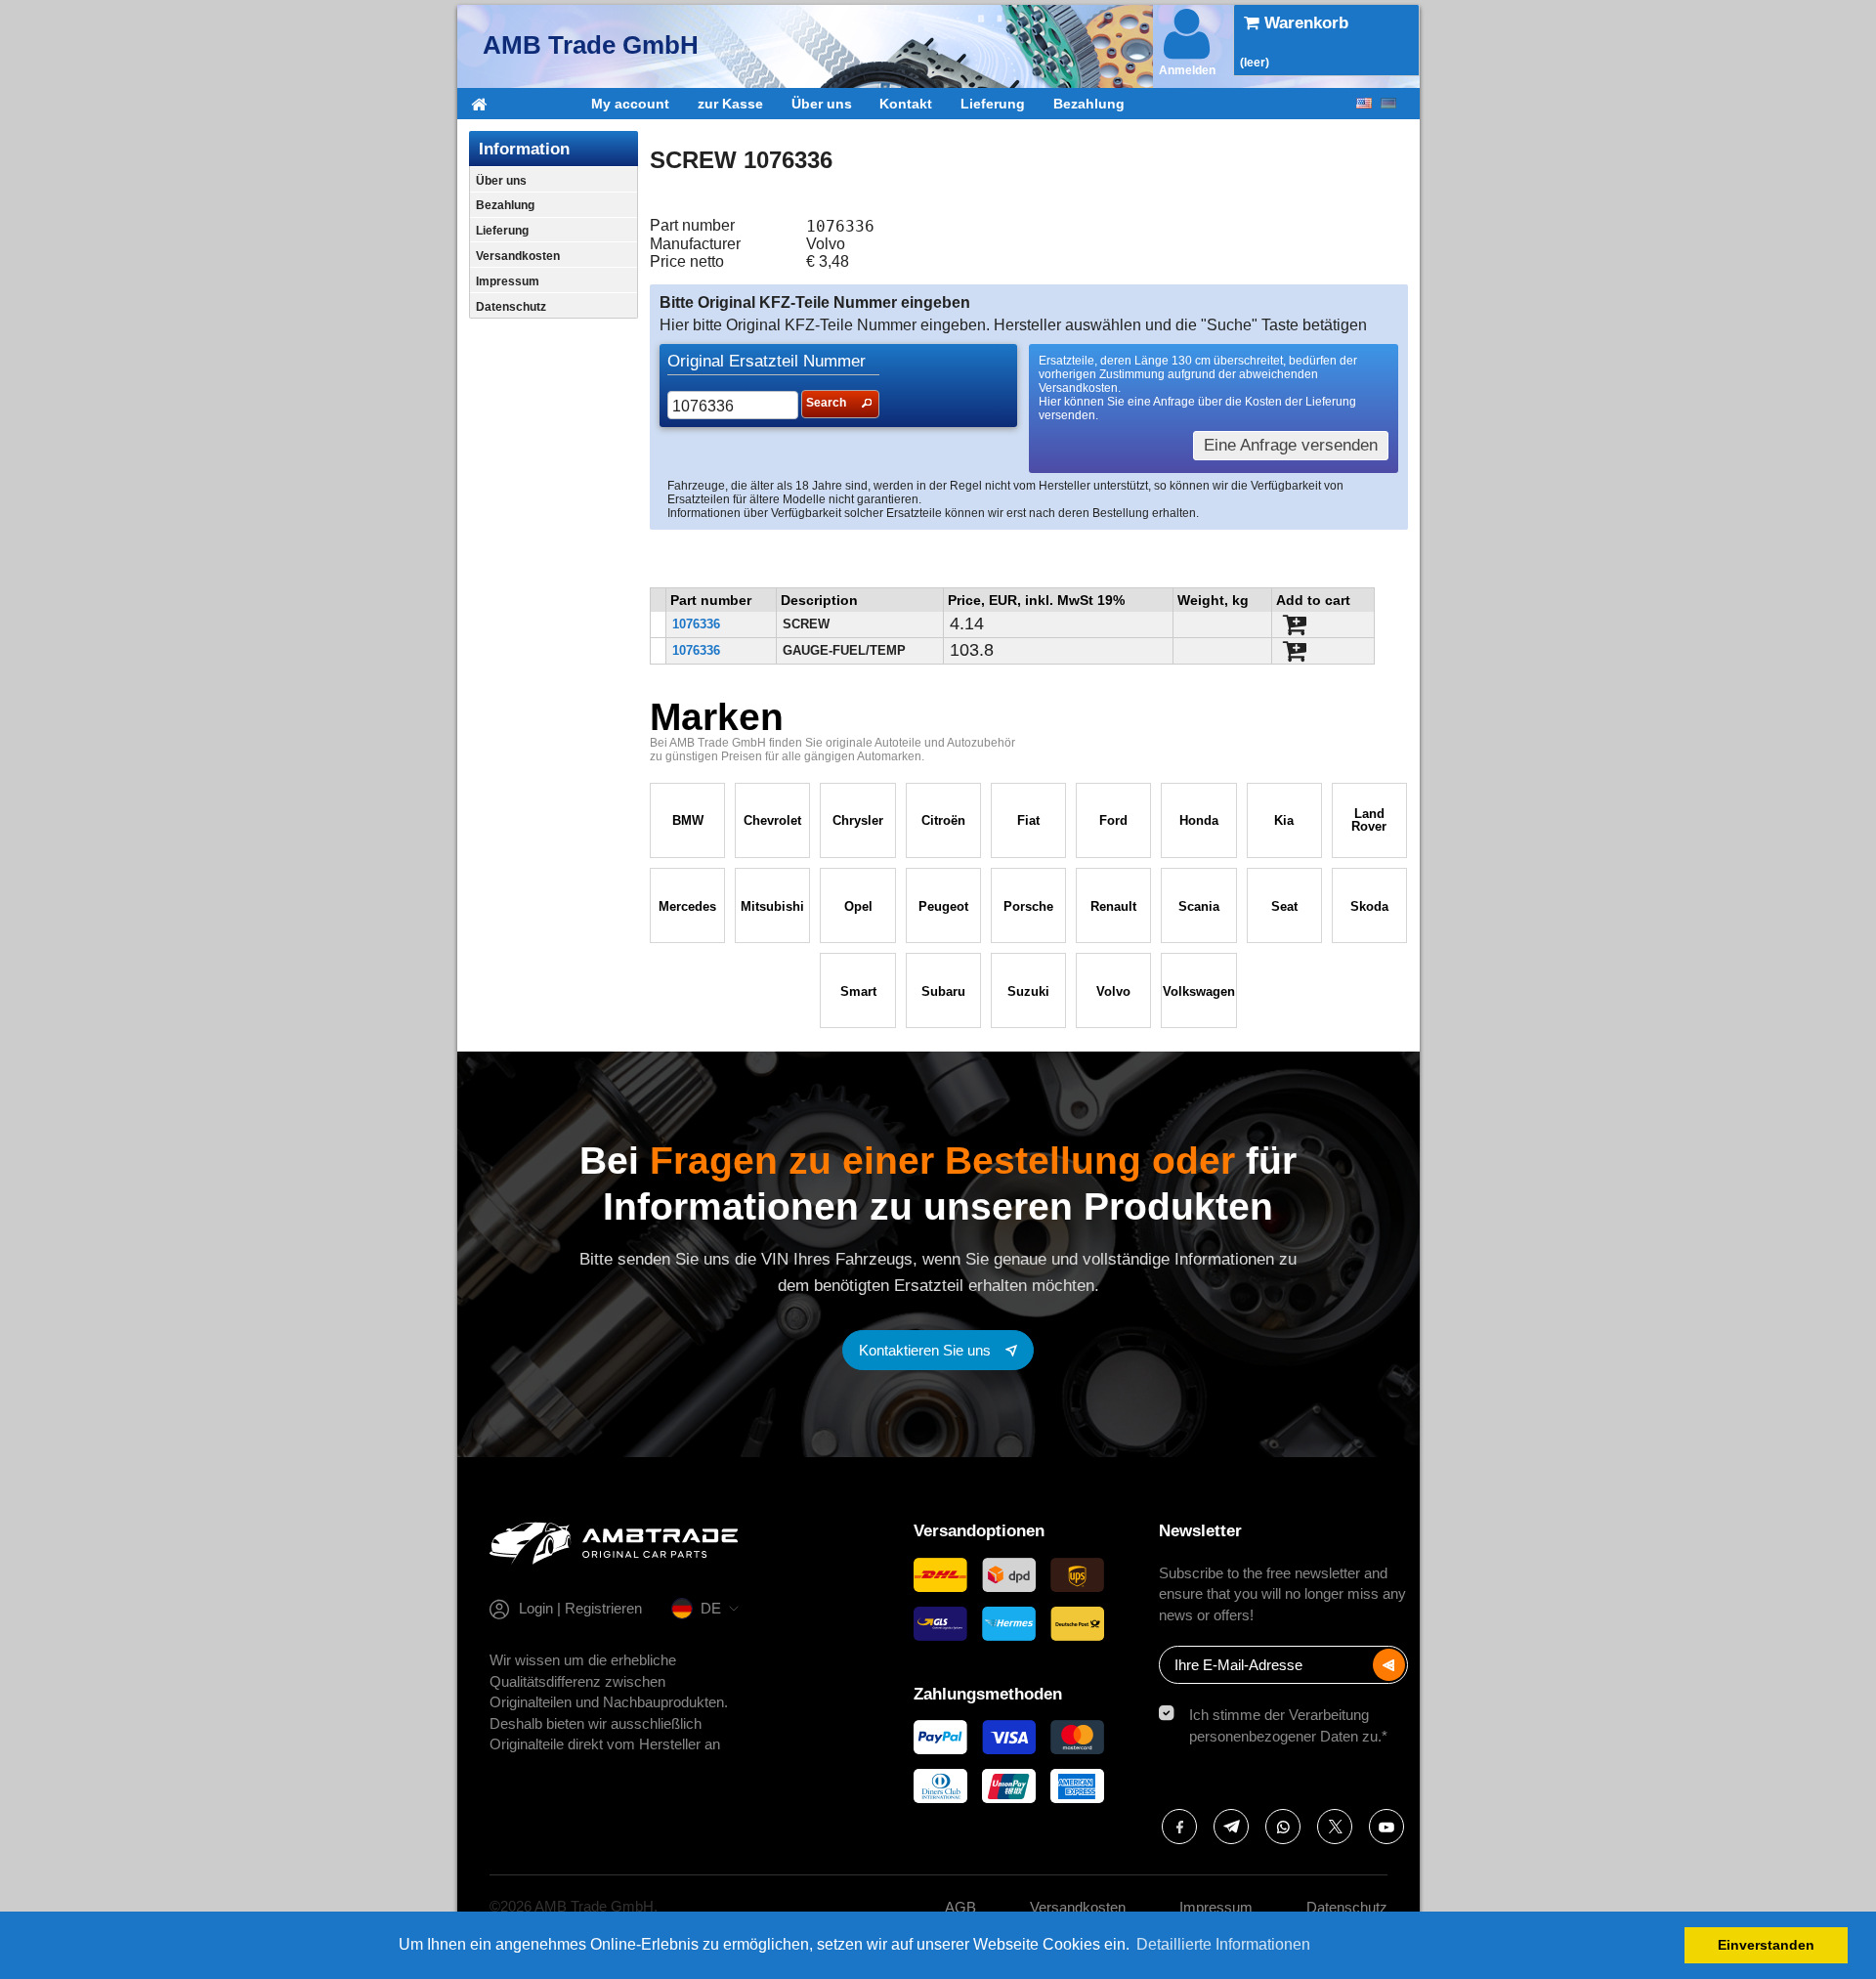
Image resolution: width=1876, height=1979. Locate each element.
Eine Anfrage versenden (1291, 445)
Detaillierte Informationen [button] (1223, 1944)
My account (630, 104)
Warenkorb (1304, 23)
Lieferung (993, 104)
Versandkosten (518, 256)
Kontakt (906, 104)
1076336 (696, 624)
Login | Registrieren (580, 1608)
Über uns (822, 104)
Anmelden (1187, 70)
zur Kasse (730, 104)
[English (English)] (1364, 104)
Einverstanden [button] (1766, 1945)
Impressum (508, 281)
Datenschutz (511, 307)
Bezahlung (1089, 104)
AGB (960, 1907)
